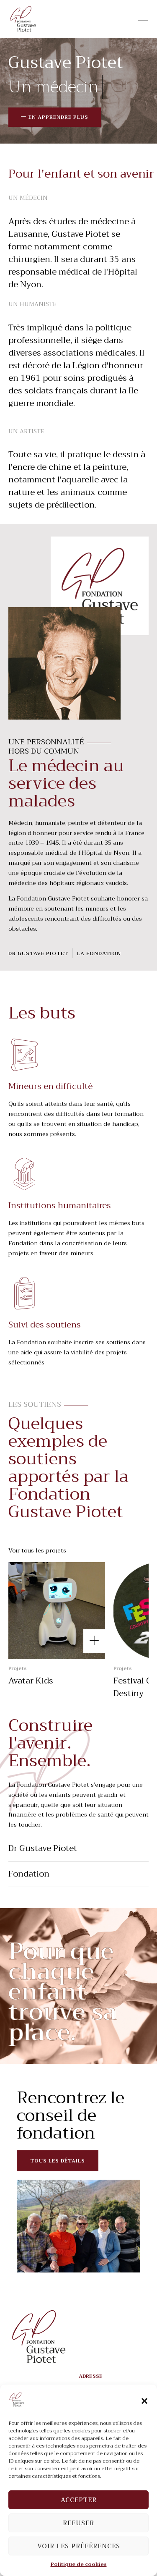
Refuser (78, 2523)
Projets (18, 1669)
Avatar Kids (31, 1681)
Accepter (79, 2500)
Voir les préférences (79, 2546)
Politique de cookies (79, 2564)
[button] (144, 2401)
